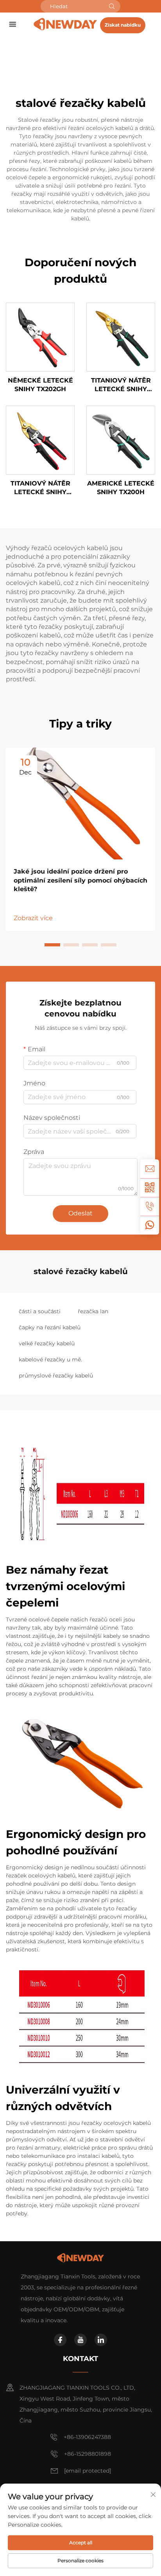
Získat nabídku (123, 25)
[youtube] (80, 2340)
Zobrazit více (33, 918)
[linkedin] (101, 2340)
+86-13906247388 (87, 2437)
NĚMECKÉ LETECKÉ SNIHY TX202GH (40, 385)
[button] (52, 945)
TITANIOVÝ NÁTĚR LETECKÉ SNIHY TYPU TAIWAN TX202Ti (40, 488)
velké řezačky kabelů (47, 1343)
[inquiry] (150, 1169)
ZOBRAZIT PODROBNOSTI (40, 337)
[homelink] (65, 24)
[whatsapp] (150, 1225)
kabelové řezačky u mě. (50, 1359)
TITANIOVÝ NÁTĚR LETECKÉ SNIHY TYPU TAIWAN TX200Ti (121, 385)
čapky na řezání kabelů (50, 1327)
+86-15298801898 (88, 2454)
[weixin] (150, 1188)
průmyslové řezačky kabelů (56, 1376)
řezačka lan (93, 1311)
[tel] (150, 1206)
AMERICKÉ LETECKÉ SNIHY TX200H (121, 488)
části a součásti (40, 1311)
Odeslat (80, 1213)
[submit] (112, 6)
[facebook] (60, 2340)
